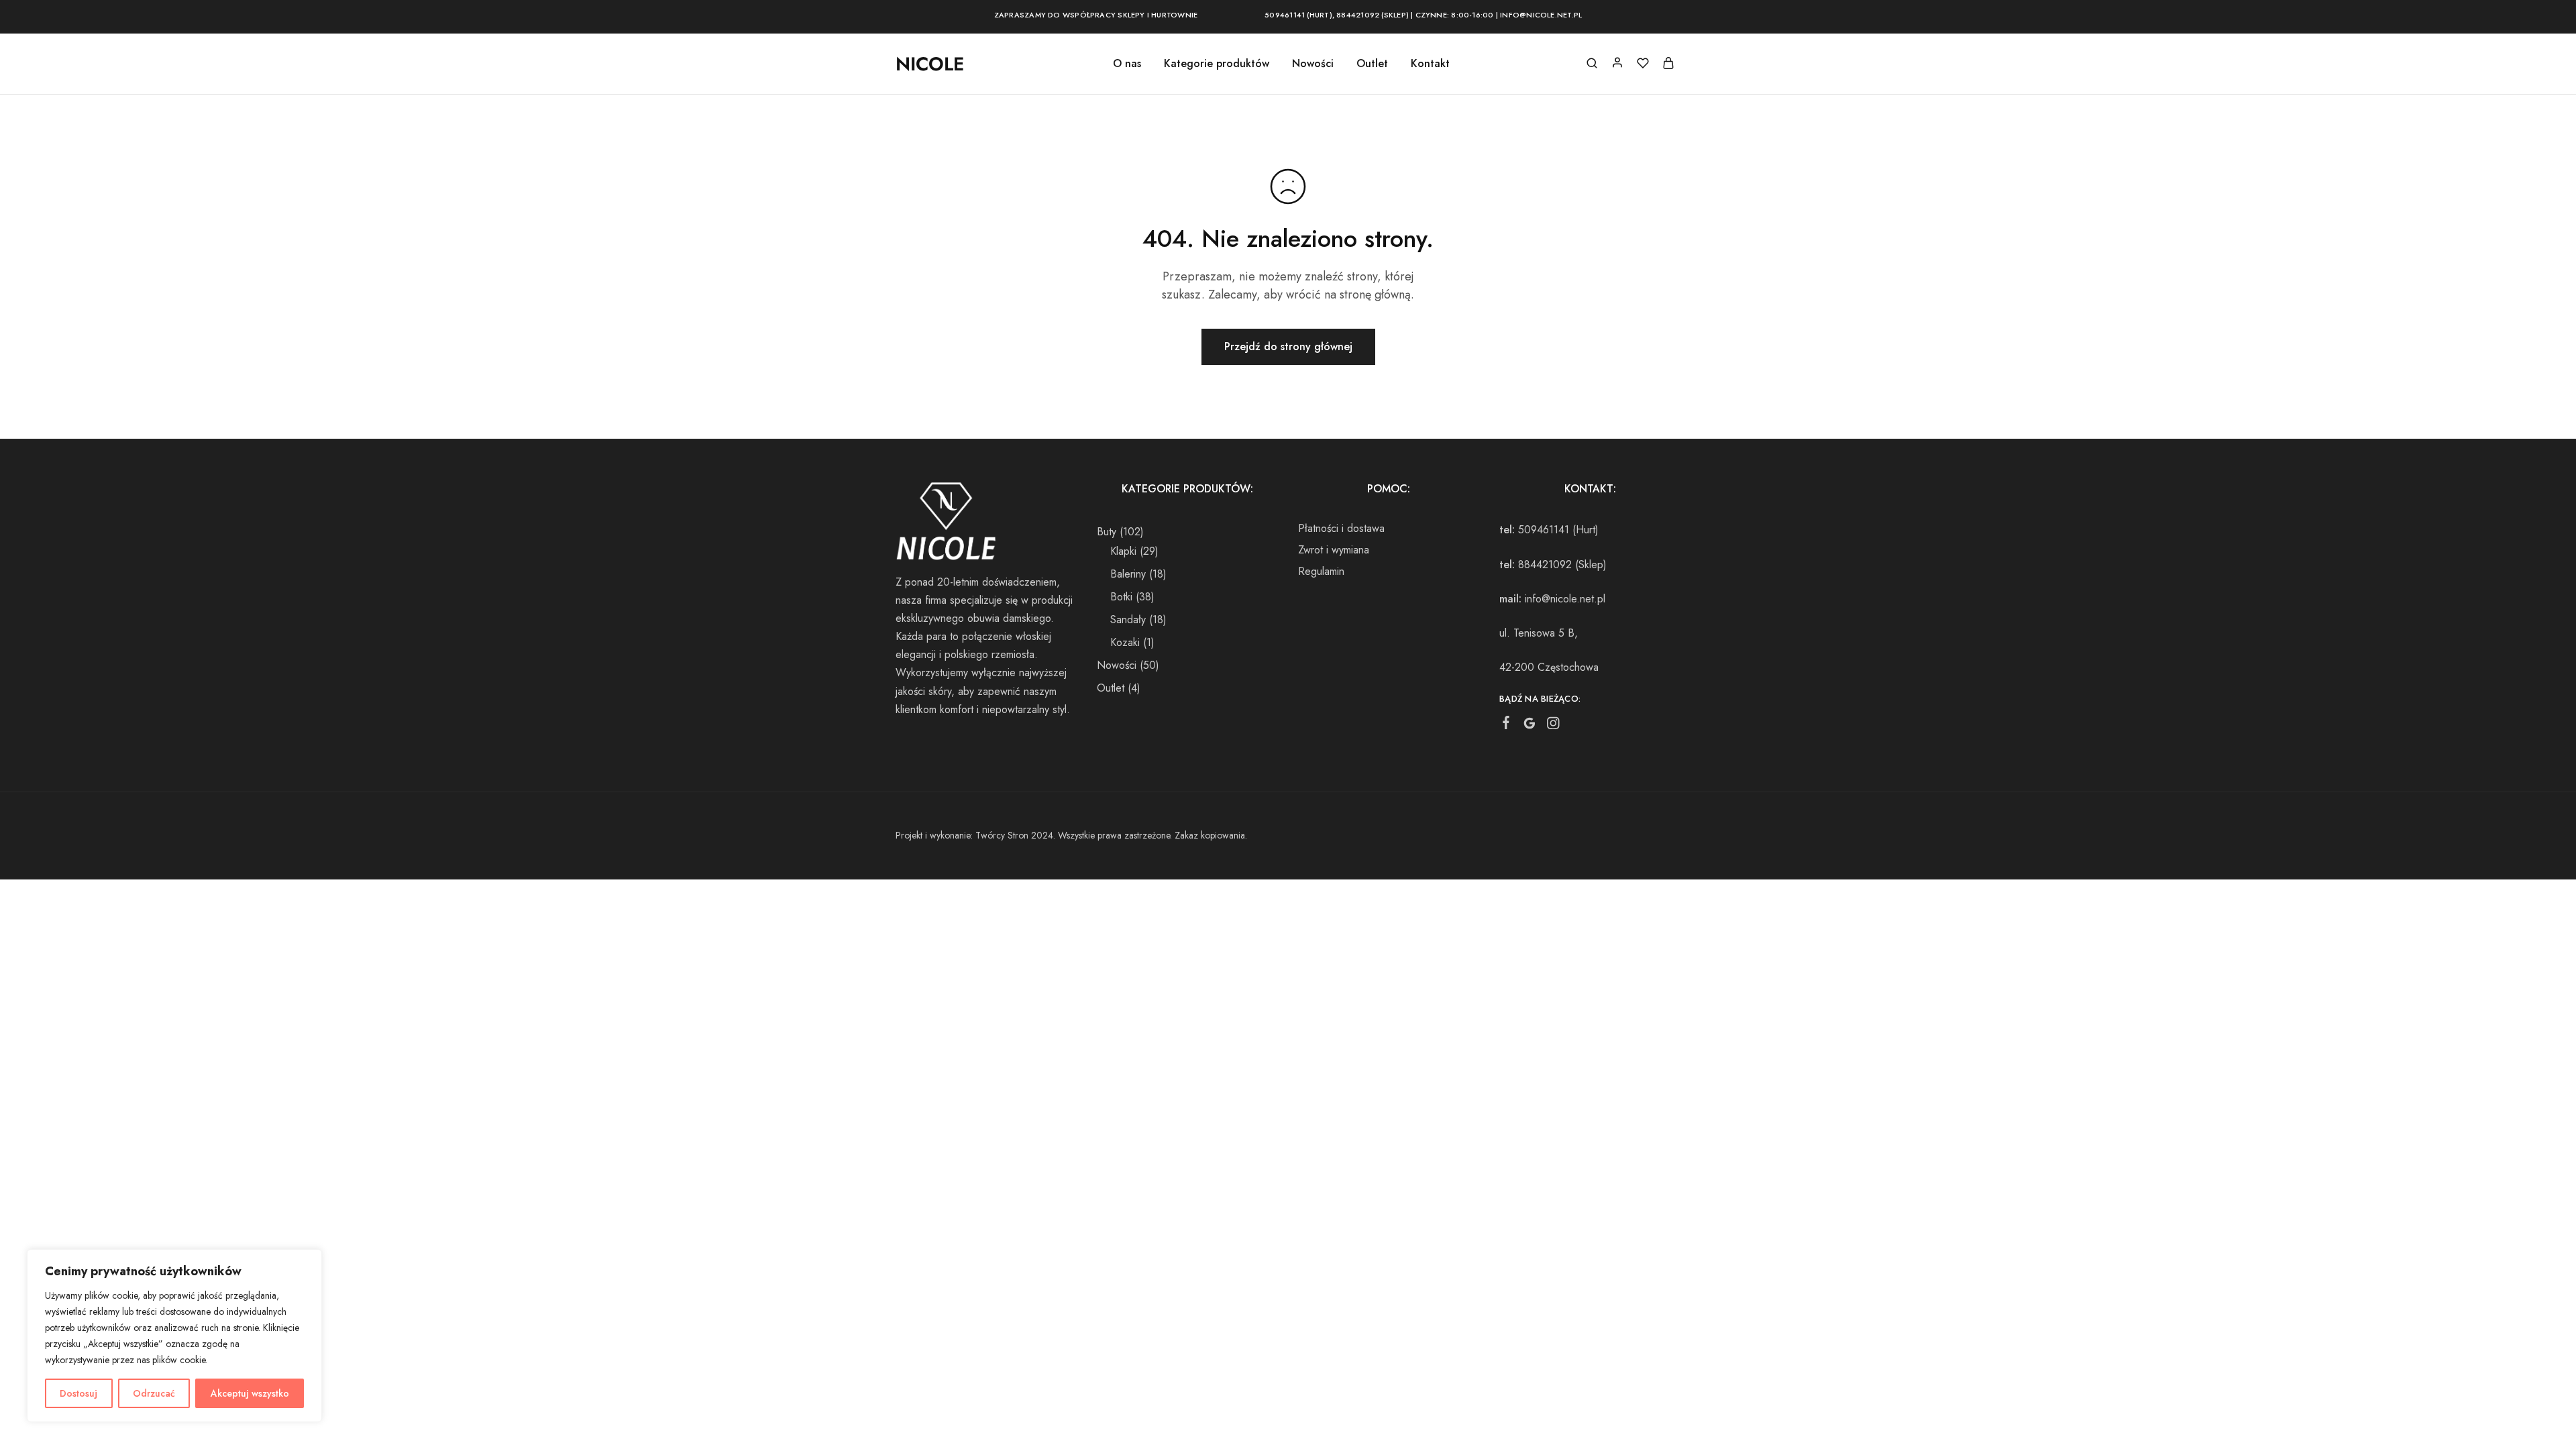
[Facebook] (1506, 725)
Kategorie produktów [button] (1217, 64)
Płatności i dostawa (1341, 528)
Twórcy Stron (1002, 835)
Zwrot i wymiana (1334, 550)
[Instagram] (1553, 726)
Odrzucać (154, 1393)
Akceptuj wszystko (250, 1393)
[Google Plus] (1530, 726)
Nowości (1313, 64)
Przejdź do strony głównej (1288, 346)
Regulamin (1321, 571)
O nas (1127, 64)
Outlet (1372, 64)
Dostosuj (78, 1393)
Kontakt (1430, 64)
